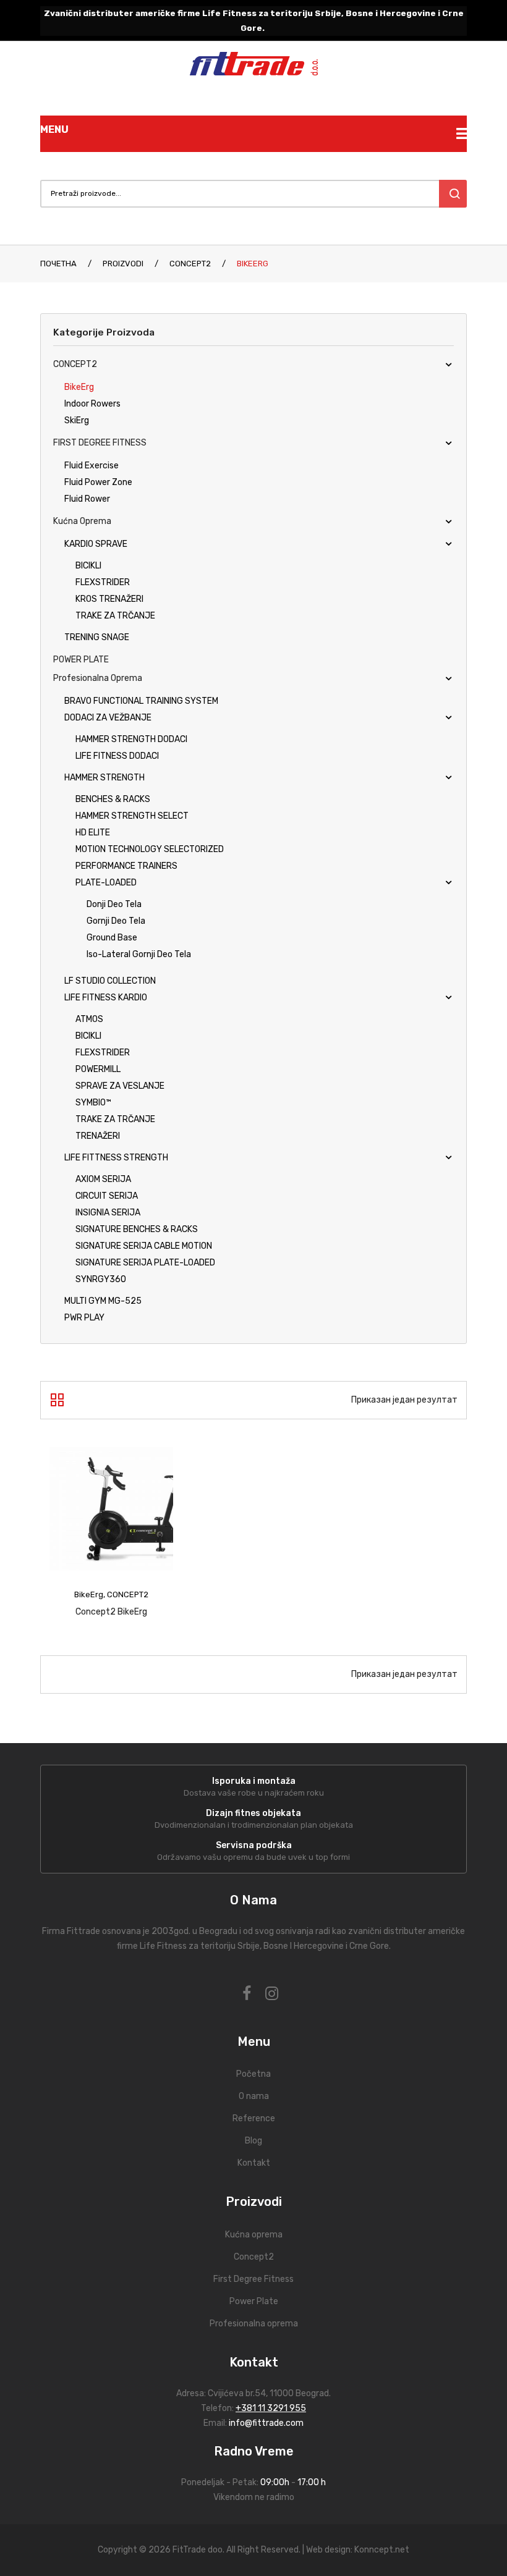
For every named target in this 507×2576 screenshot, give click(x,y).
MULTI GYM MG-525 (103, 1301)
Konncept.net (382, 2550)
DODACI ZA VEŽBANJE (108, 718)
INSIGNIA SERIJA (108, 1213)
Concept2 (254, 2257)
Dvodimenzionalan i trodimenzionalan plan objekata (254, 1825)
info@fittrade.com (266, 2423)
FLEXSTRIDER (103, 582)
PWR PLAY (84, 1318)
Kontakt (254, 2163)
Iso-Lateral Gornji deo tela (139, 954)
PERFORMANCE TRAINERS (126, 866)
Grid (57, 1400)
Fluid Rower (87, 499)
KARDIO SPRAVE (96, 544)
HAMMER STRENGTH (104, 778)
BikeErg (79, 387)
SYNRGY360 (101, 1279)
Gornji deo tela (116, 921)
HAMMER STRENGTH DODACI (131, 739)
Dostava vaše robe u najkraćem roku (254, 1793)
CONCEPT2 (190, 264)
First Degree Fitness (253, 2279)
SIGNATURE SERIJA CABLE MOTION (144, 1246)
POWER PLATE (81, 660)
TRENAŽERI (98, 1136)
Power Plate (254, 2301)
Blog (253, 2141)
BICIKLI (88, 566)
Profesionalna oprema (98, 678)
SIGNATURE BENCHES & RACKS (137, 1229)
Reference (254, 2118)
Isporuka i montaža (254, 1781)
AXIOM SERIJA (103, 1179)
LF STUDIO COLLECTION (110, 981)
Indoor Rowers (92, 404)
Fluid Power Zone (98, 482)
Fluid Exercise (92, 466)
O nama (254, 2096)
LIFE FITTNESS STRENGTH (116, 1158)
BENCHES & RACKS (113, 799)
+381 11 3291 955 (271, 2408)
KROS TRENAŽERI (109, 599)
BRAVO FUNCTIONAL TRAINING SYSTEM (141, 701)
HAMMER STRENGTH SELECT (132, 816)
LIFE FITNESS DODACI (117, 756)
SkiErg (77, 420)
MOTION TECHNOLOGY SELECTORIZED (150, 849)
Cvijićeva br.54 (237, 2393)
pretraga (453, 194)
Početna (253, 2074)
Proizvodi (123, 264)
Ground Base (112, 938)
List (79, 1400)
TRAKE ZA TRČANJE (115, 616)
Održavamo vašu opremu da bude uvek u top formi (253, 1857)
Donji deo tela (114, 904)
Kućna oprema (82, 521)
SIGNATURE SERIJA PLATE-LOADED (145, 1263)
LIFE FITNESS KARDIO (106, 998)
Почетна (58, 264)
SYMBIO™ (93, 1103)
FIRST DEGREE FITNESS (100, 443)
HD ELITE (93, 833)
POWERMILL (98, 1069)
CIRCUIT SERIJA (107, 1196)
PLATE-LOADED (106, 883)
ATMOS (89, 1019)
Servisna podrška (254, 1845)
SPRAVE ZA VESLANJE (120, 1086)
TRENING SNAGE (97, 637)
